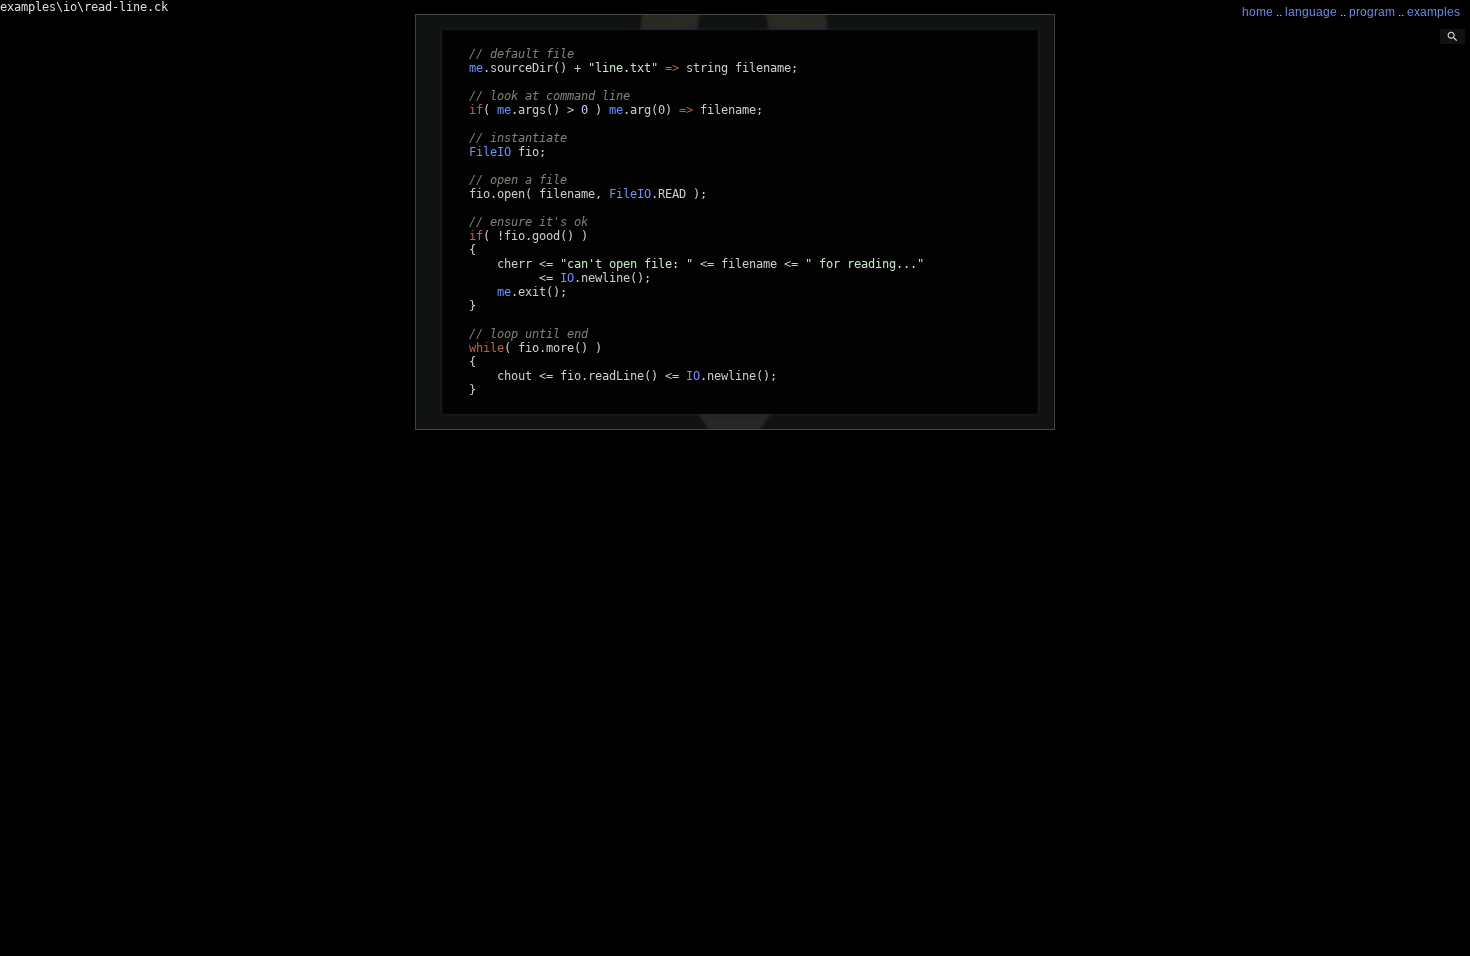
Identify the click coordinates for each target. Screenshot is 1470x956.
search (1452, 36)
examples (1433, 12)
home (1257, 12)
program (1372, 12)
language (1311, 12)
